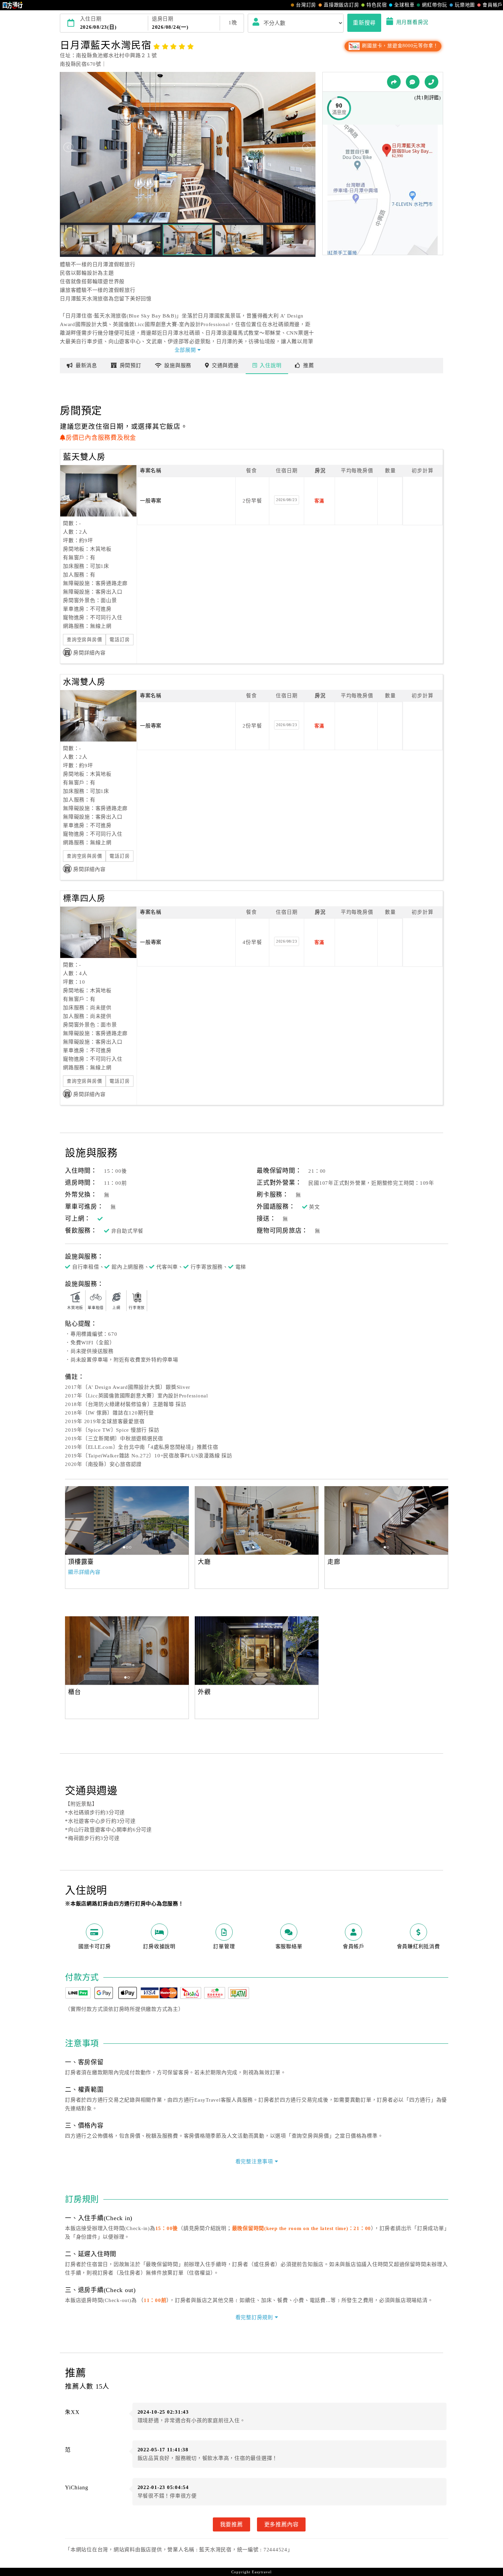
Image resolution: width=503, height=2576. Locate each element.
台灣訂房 (306, 5)
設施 (178, 365)
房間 (131, 365)
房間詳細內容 (89, 653)
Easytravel (262, 2572)
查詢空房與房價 (84, 640)
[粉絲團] (413, 82)
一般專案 (151, 501)
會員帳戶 (493, 5)
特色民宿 (377, 5)
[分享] (394, 82)
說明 (270, 365)
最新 (86, 365)
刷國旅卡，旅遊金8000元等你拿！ (399, 46)
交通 (225, 365)
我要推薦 (231, 2524)
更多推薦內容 (281, 2524)
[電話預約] (431, 82)
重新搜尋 (364, 23)
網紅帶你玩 (435, 5)
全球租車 (404, 5)
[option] (127, 1520)
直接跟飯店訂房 (341, 5)
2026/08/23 (287, 500)
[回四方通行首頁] (13, 5)
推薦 (309, 365)
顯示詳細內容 (84, 1572)
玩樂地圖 (465, 5)
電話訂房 (120, 640)
